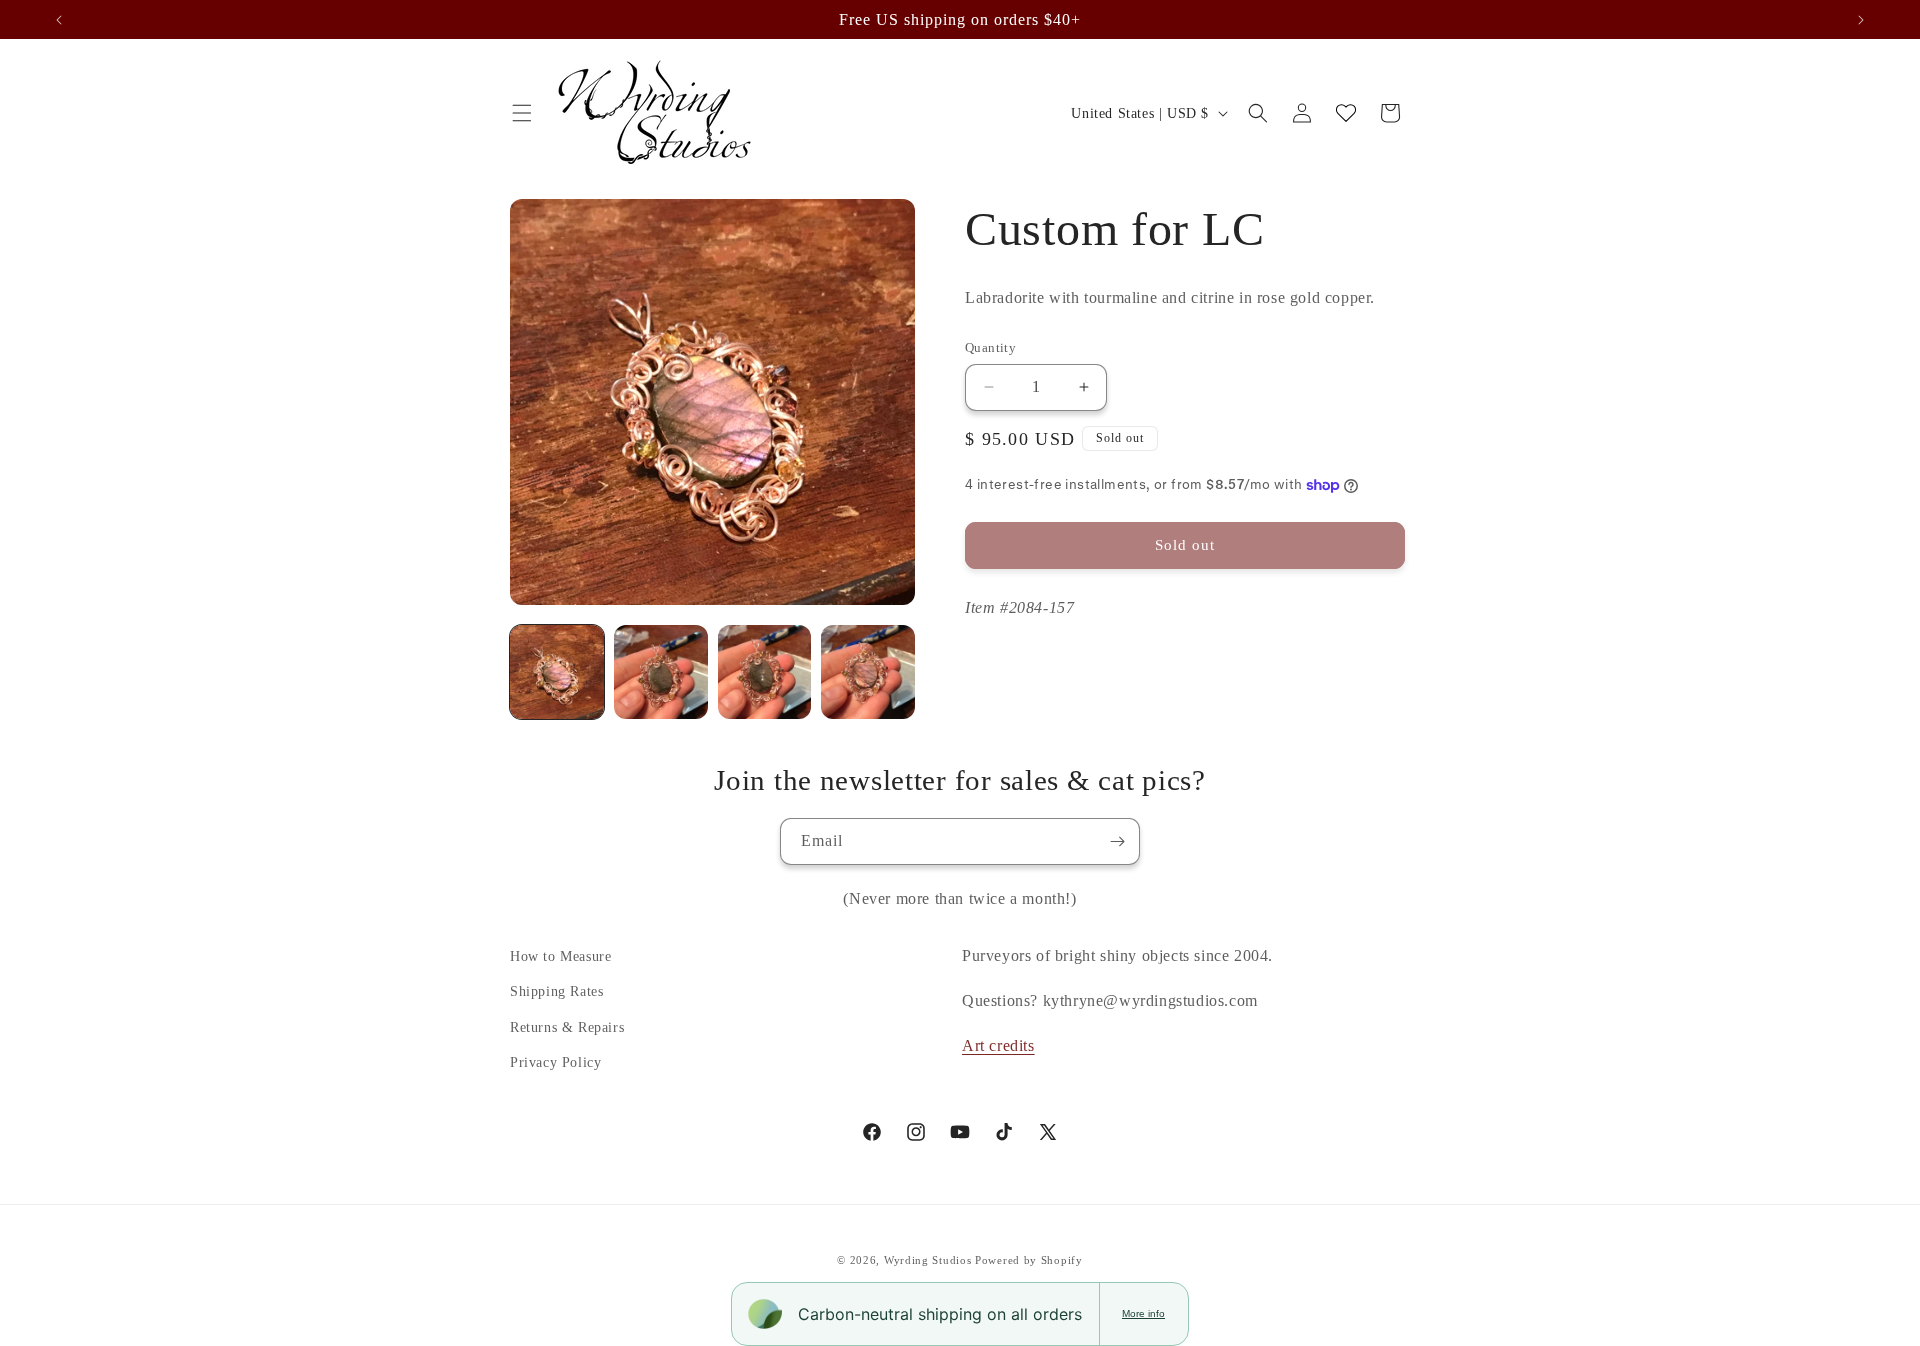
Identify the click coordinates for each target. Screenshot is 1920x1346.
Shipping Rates (556, 991)
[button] (522, 113)
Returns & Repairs (567, 1027)
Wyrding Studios (928, 1260)
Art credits (998, 1045)
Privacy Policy (555, 1062)
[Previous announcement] (59, 20)
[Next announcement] (1861, 20)
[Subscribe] (1117, 841)
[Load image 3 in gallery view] (765, 672)
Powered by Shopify (1029, 1260)
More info (1143, 1313)
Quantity (990, 347)
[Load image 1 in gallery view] (557, 672)
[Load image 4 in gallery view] (868, 672)
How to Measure (560, 956)
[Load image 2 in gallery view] (661, 672)
